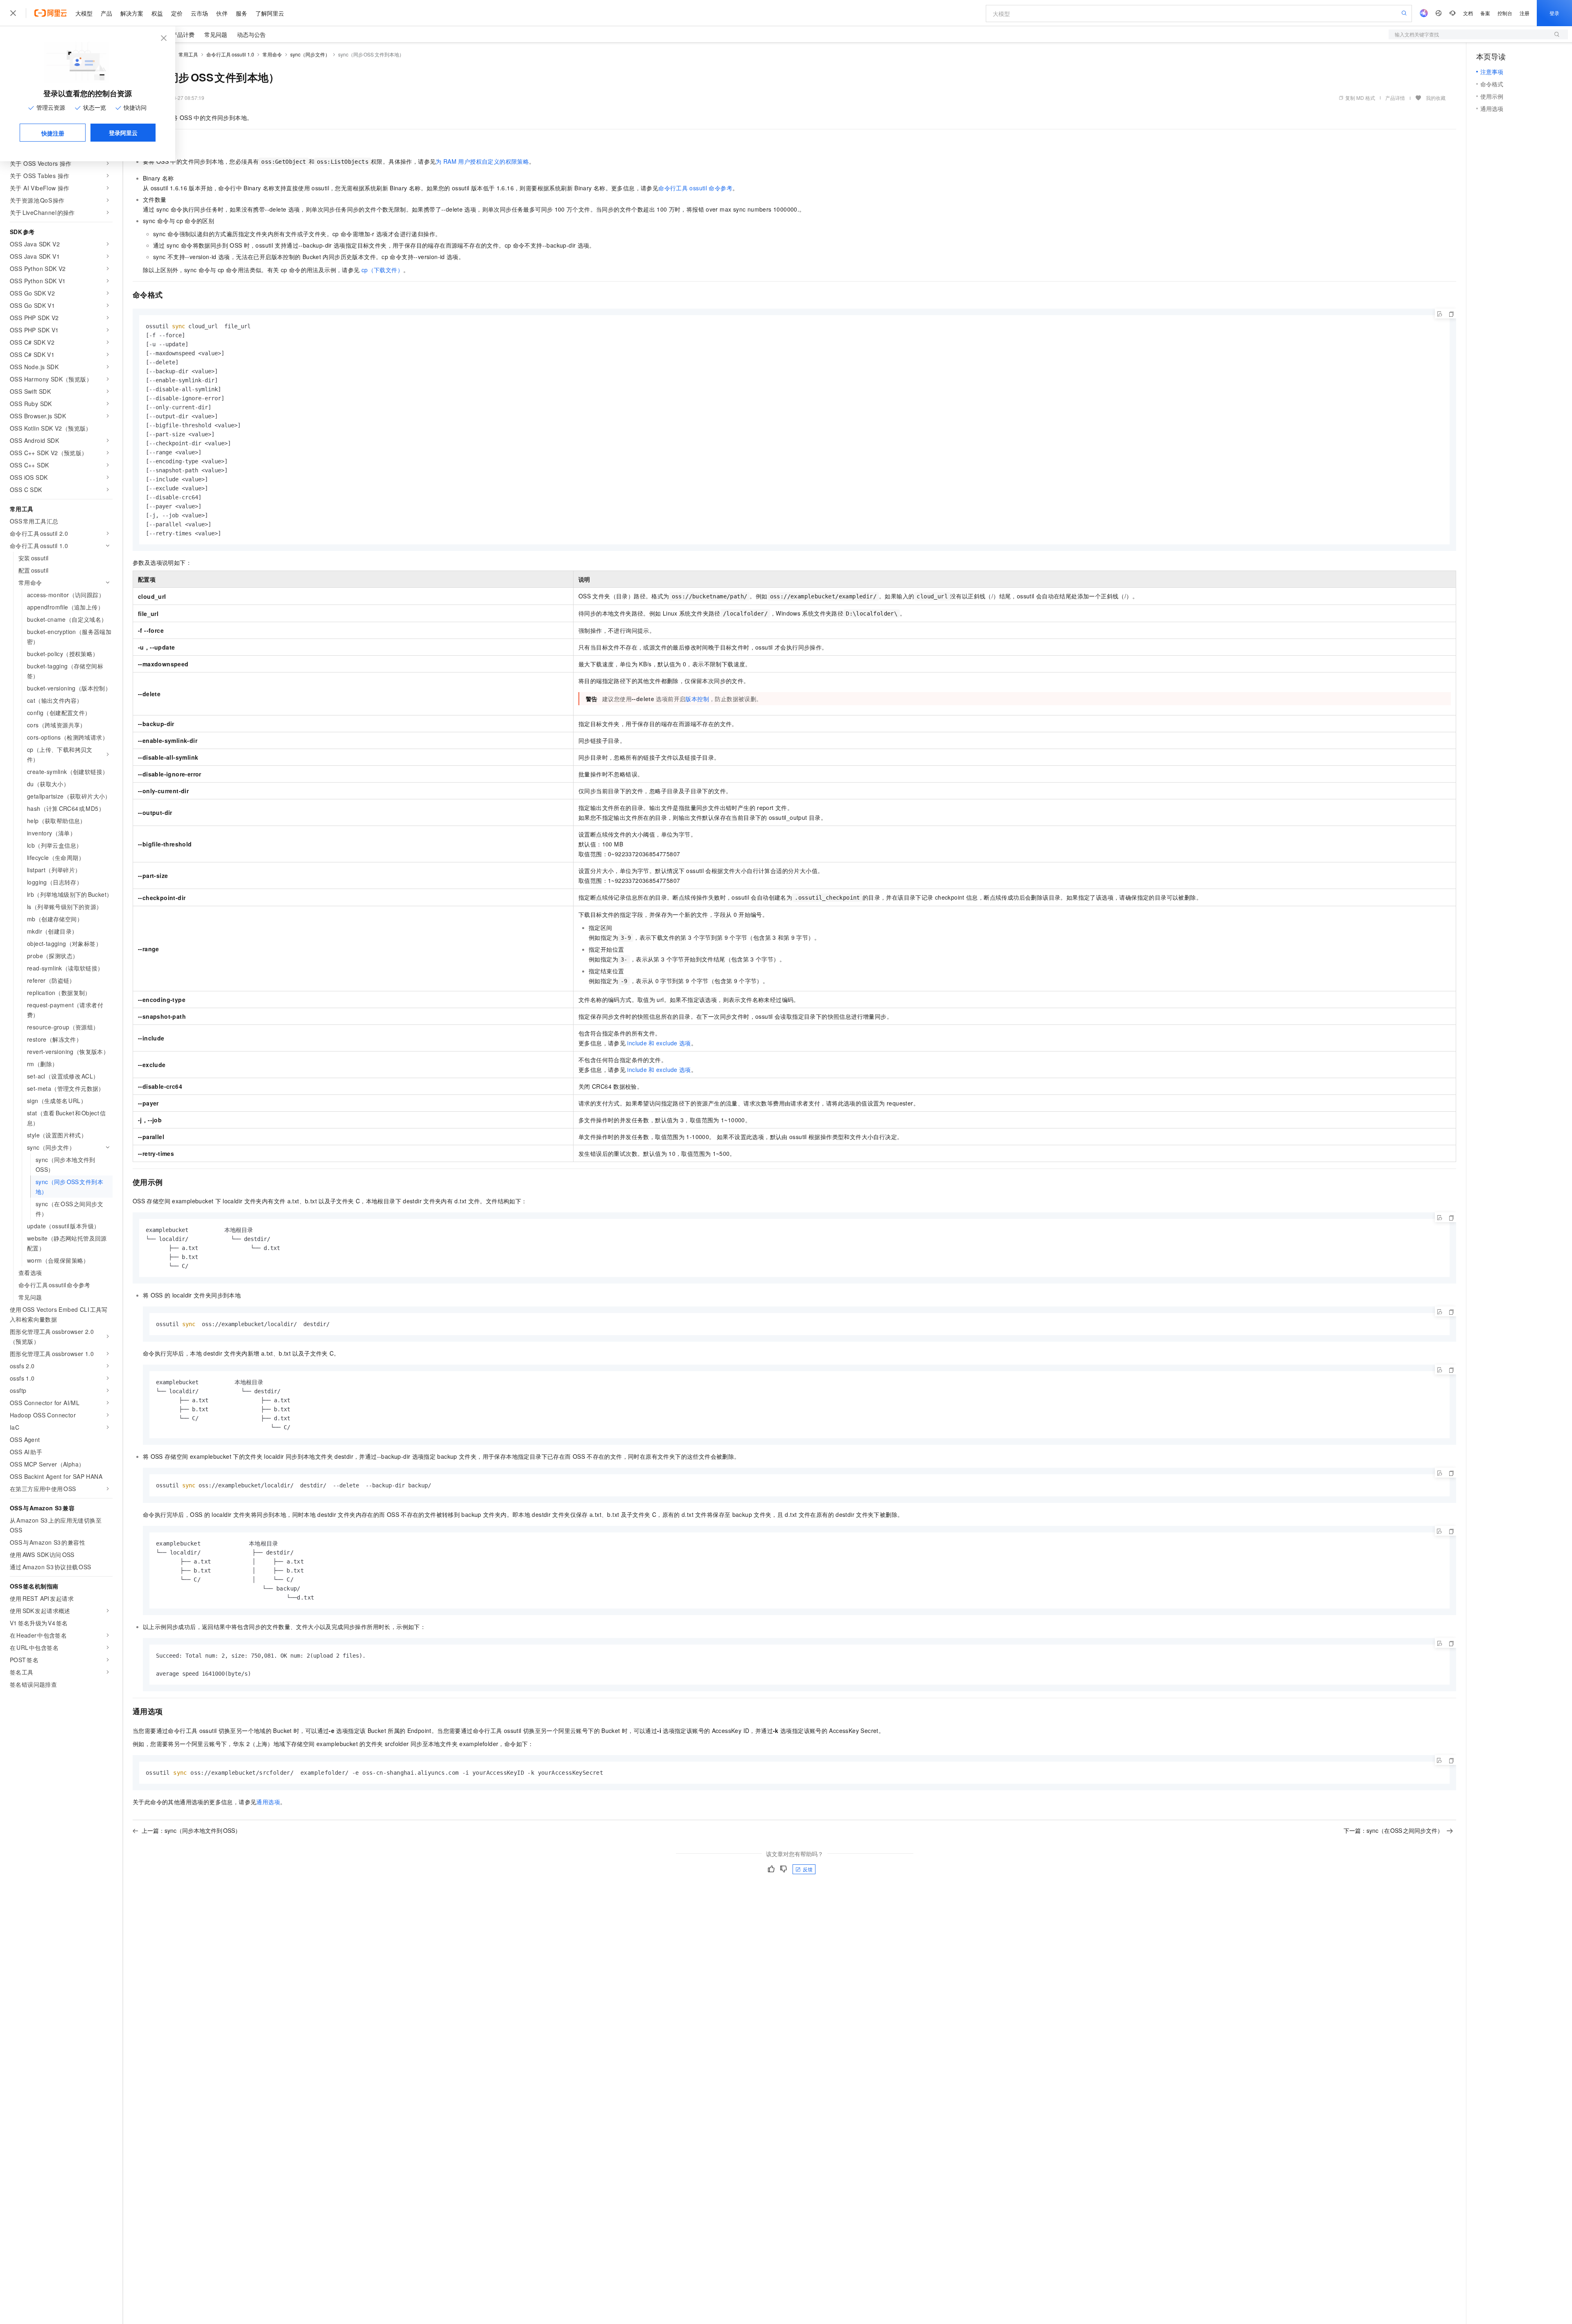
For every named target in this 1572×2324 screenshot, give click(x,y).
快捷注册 (53, 133)
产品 (106, 13)
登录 (1554, 13)
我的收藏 (1436, 98)
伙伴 (222, 13)
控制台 (1505, 13)
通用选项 (268, 1802)
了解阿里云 (270, 13)
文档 (1468, 13)
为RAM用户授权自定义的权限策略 (482, 161)
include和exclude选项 (659, 1043)
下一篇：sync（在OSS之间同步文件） (1394, 1830)
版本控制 (697, 699)
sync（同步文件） (310, 54)
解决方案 (132, 13)
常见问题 (216, 34)
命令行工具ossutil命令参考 (695, 188)
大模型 (84, 13)
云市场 (199, 13)
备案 (1485, 13)
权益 (157, 13)
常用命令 (272, 54)
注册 (1525, 13)
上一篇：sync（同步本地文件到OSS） (191, 1830)
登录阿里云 (123, 133)
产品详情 (1395, 98)
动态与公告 (251, 34)
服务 (242, 13)
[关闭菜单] (13, 13)
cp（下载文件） (382, 270)
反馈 (808, 1869)
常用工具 (188, 54)
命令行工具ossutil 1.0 (230, 54)
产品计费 (183, 34)
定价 (177, 13)
